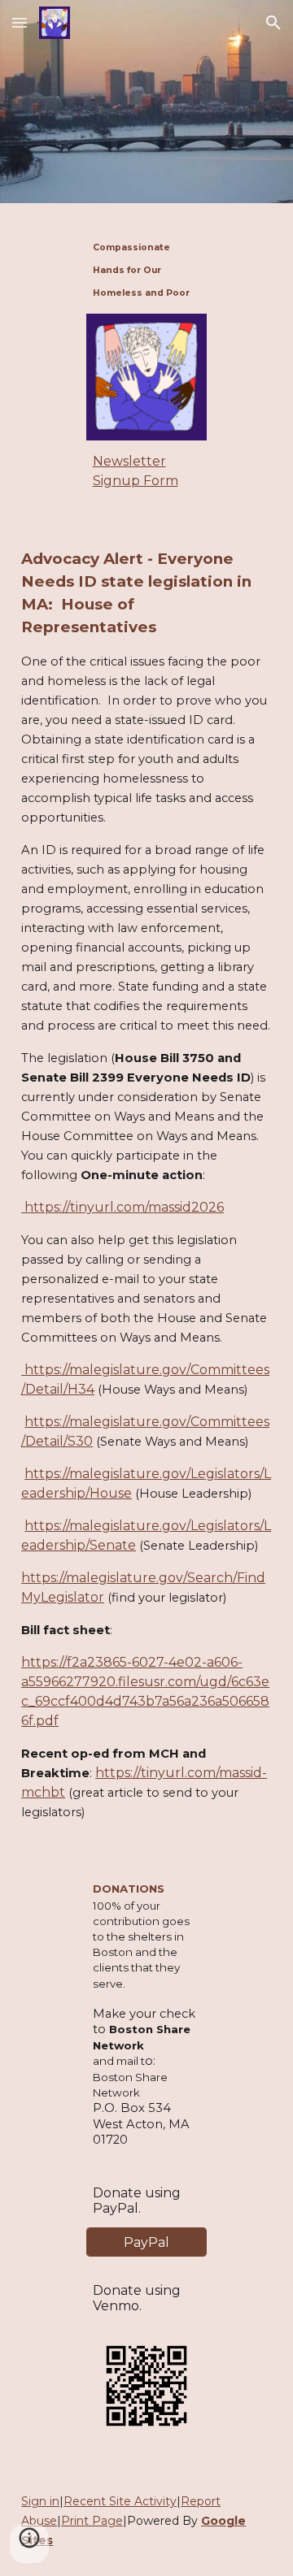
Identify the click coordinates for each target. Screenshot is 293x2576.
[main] (147, 268)
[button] (20, 22)
